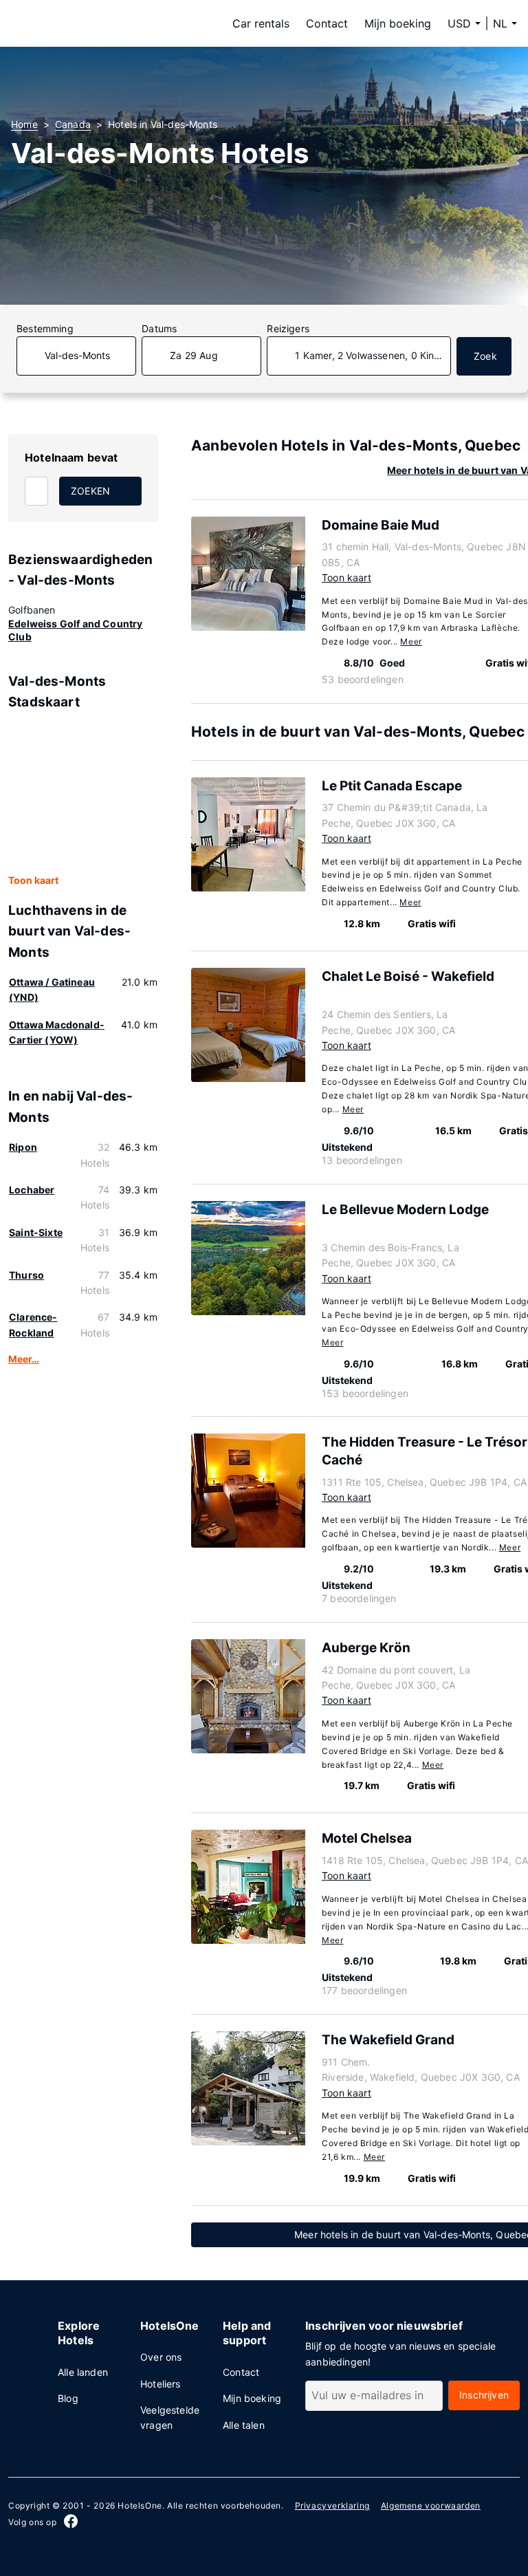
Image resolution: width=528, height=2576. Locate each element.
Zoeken (90, 491)
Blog (68, 2398)
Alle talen (244, 2425)
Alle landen (83, 2372)
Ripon (23, 1147)
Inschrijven (484, 2395)
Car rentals (261, 23)
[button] (505, 23)
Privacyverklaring (332, 2505)
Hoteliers (161, 2384)
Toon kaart (33, 880)
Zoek (485, 356)
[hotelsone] (98, 23)
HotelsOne (140, 2505)
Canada (73, 124)
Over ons (161, 2357)
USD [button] (459, 23)
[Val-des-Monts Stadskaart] (83, 793)
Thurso (26, 1275)
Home (24, 124)
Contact (327, 23)
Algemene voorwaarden (431, 2505)
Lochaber (32, 1190)
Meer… (24, 1359)
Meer (411, 641)
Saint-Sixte (36, 1232)
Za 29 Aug (194, 355)
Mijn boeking (398, 23)
